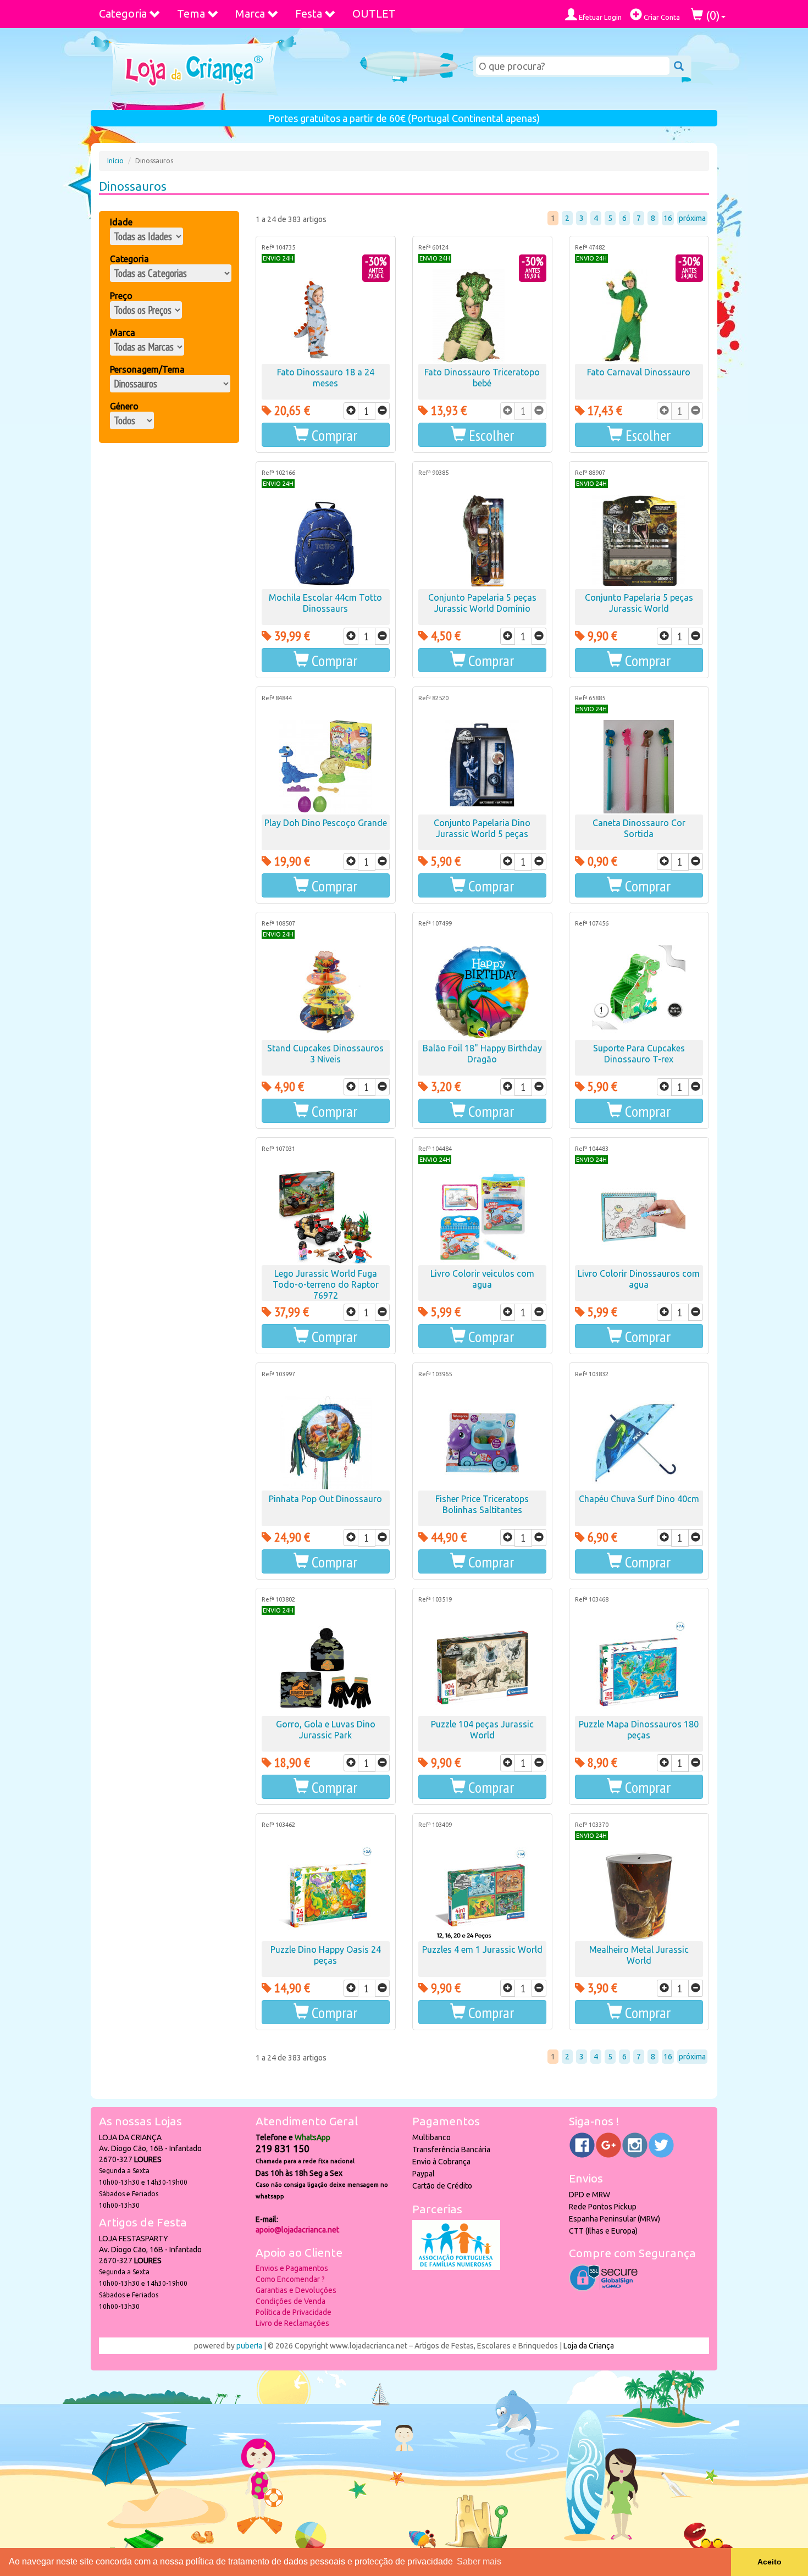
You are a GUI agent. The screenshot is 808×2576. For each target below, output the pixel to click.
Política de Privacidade (294, 2312)
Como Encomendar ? (290, 2279)
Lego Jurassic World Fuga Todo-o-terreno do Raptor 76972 (326, 1284)
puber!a (249, 2346)
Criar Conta (661, 17)
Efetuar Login (599, 17)
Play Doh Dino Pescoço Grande (326, 823)
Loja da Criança (589, 2346)
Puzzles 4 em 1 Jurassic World (482, 1949)
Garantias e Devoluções (296, 2290)
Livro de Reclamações (292, 2323)
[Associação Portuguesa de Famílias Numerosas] (456, 2267)
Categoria (123, 13)
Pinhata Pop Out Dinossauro (325, 1499)
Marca (250, 13)
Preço (121, 296)
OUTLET (374, 13)
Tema (191, 13)
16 (668, 218)
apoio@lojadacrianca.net (297, 2230)
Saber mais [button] (479, 2561)
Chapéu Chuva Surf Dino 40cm (639, 1499)
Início (115, 161)
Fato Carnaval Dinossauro (639, 372)
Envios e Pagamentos (292, 2268)
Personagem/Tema (147, 369)
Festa (309, 13)
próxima (692, 218)
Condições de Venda (290, 2301)
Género (124, 406)
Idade (121, 222)
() (712, 15)
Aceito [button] (770, 2562)
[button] (482, 435)
